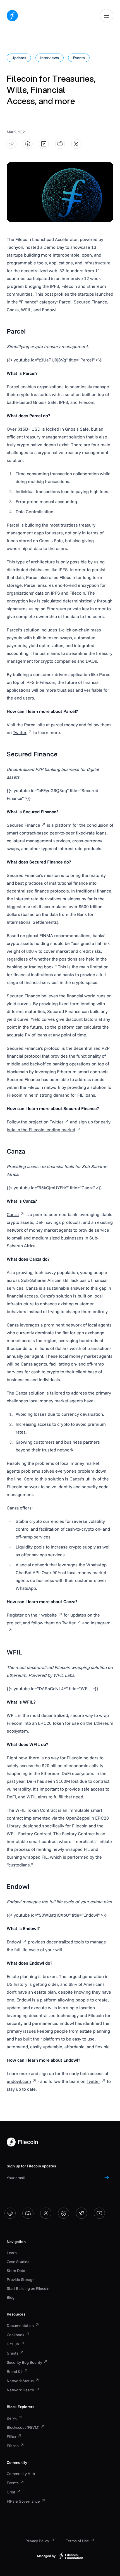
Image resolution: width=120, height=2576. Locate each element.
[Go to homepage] (12, 16)
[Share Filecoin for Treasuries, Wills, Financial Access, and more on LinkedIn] (44, 144)
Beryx (12, 2418)
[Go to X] (46, 2213)
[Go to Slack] (10, 2213)
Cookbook (15, 2335)
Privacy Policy (37, 2541)
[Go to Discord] (28, 2213)
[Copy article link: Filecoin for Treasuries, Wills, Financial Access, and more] (12, 144)
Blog (11, 2297)
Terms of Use (77, 2541)
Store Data (16, 2271)
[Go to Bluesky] (64, 2213)
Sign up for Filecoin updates (31, 2166)
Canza (13, 1214)
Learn (12, 2253)
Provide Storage (21, 2280)
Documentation (20, 2326)
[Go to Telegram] (81, 2213)
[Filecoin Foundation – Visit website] (71, 2556)
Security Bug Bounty (24, 2362)
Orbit (11, 2492)
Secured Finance (23, 825)
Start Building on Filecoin (28, 2288)
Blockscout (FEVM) (23, 2427)
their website (44, 1615)
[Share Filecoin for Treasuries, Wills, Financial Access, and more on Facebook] (28, 144)
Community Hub (21, 2474)
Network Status (20, 2381)
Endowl (14, 1942)
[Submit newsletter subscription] (107, 2177)
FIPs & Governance (23, 2501)
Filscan (13, 2446)
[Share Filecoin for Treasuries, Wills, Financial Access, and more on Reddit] (60, 144)
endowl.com (19, 2081)
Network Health (20, 2390)
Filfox (11, 2437)
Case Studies (18, 2262)
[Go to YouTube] (99, 2213)
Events (13, 2483)
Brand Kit (15, 2372)
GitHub (13, 2344)
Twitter (20, 732)
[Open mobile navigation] (107, 16)
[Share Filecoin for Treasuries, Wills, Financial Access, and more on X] (76, 144)
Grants (13, 2353)
